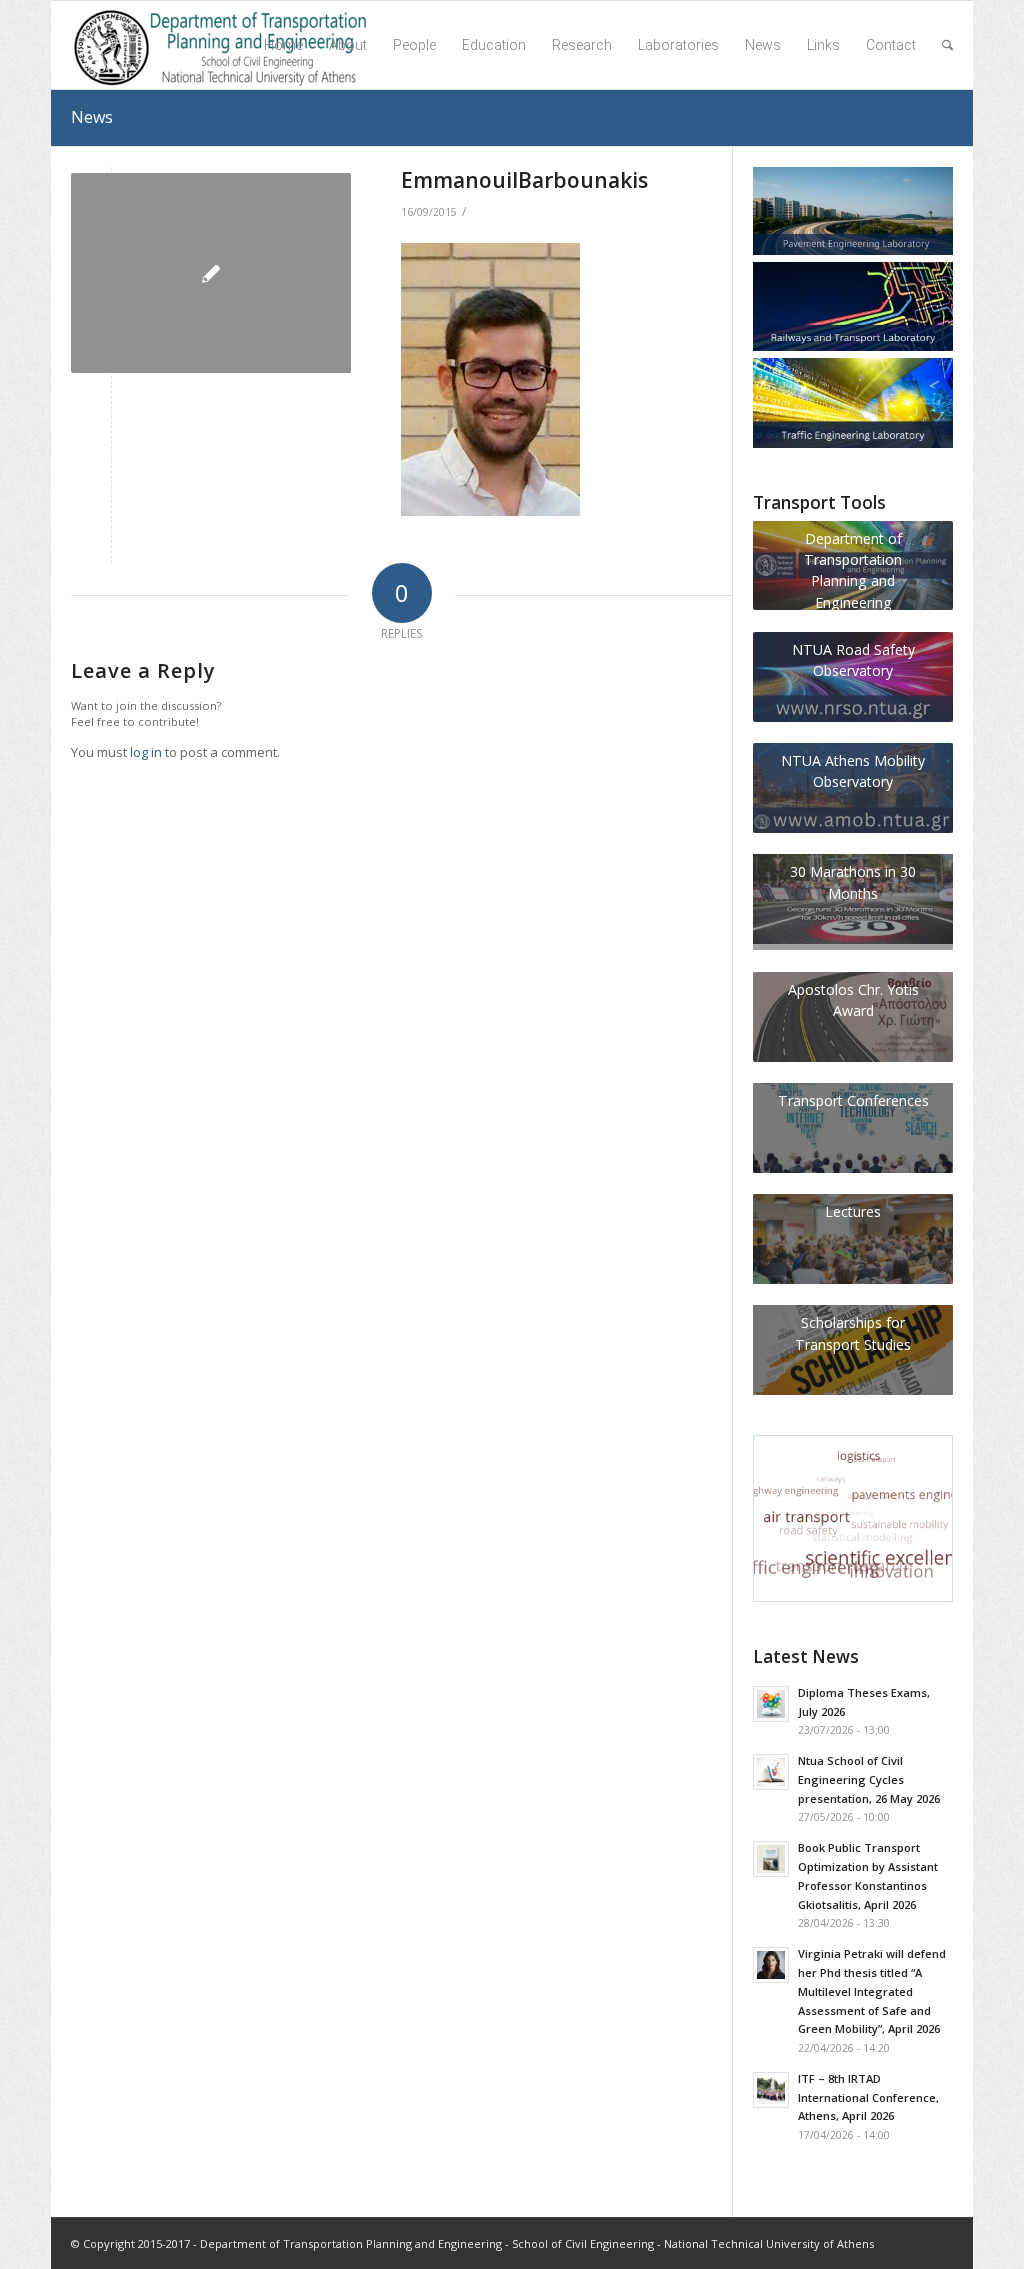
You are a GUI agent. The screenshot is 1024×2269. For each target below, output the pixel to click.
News (92, 117)
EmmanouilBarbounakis (524, 180)
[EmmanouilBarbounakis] (211, 273)
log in (146, 752)
